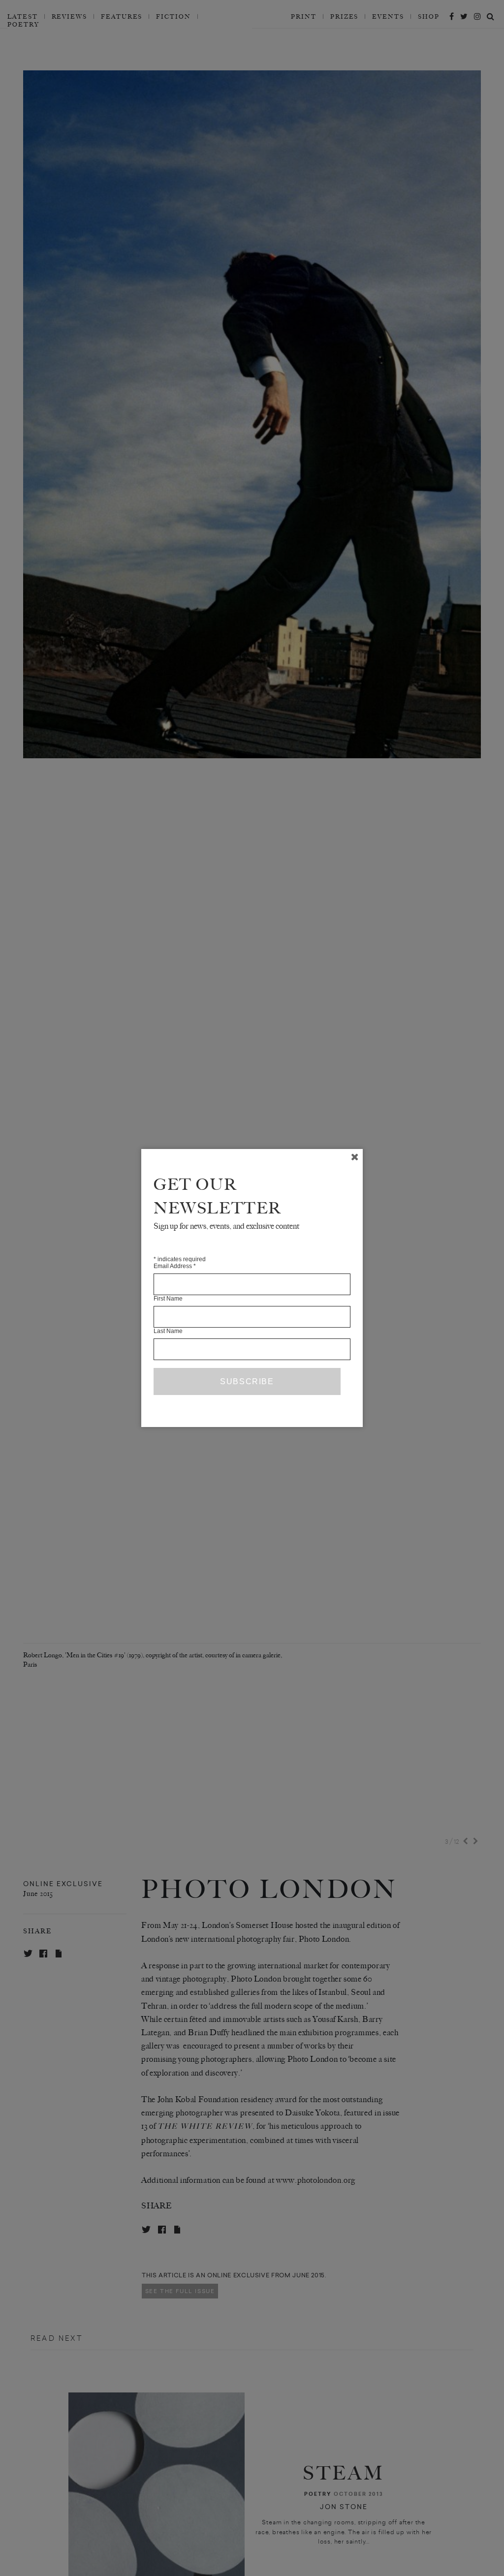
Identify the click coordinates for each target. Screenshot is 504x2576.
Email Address (175, 1266)
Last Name (168, 1331)
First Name (168, 1299)
